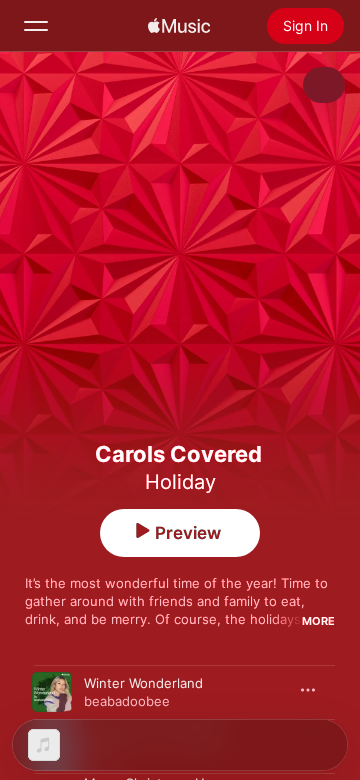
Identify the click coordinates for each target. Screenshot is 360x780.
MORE (318, 621)
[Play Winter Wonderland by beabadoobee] (52, 692)
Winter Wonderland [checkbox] (143, 683)
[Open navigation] (36, 26)
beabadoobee (127, 701)
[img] (179, 26)
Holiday (180, 482)
